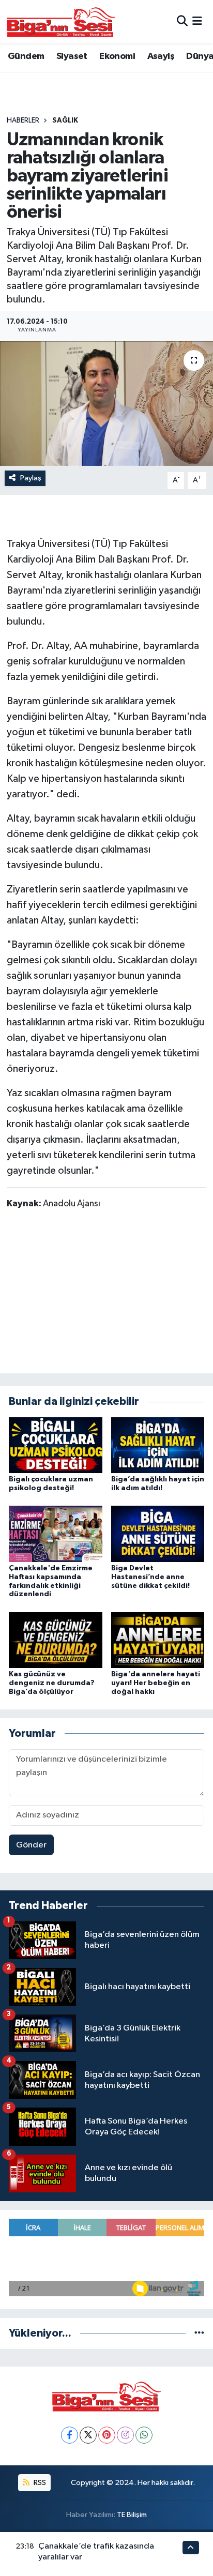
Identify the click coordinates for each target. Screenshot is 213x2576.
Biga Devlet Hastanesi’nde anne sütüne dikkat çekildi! (150, 1577)
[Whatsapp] (144, 2435)
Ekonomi (117, 56)
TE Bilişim (132, 2515)
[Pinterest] (107, 2435)
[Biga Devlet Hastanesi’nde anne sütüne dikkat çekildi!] (158, 1534)
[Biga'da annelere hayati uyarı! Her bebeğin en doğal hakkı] (158, 1640)
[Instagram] (125, 2435)
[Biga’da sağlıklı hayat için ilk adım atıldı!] (158, 1445)
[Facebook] (70, 2435)
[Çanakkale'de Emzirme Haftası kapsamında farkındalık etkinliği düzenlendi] (56, 1534)
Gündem (26, 56)
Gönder (31, 1845)
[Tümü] (199, 2333)
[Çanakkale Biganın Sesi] (61, 22)
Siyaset (72, 56)
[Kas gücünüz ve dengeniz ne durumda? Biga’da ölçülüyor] (56, 1640)
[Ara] (182, 21)
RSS (39, 2483)
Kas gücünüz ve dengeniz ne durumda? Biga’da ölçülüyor (52, 1683)
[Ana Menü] (197, 21)
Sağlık (65, 120)
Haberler (23, 120)
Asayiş (161, 56)
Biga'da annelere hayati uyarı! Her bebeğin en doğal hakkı (156, 1683)
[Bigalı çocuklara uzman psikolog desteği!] (56, 1445)
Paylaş (31, 478)
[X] (88, 2435)
